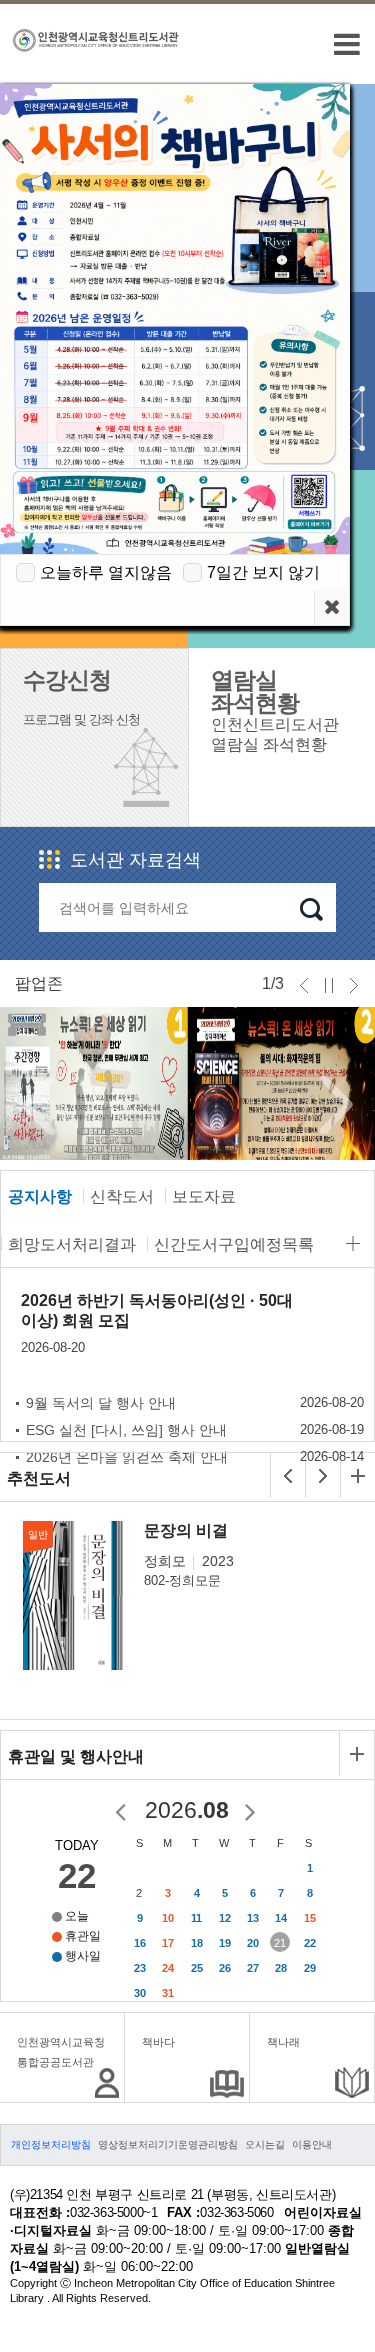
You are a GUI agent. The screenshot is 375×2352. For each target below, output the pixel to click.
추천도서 (39, 1478)
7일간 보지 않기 (263, 572)
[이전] (288, 1475)
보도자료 (204, 1196)
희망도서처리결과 (72, 1244)
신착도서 (122, 1196)
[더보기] (353, 1243)
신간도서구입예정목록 (234, 1244)
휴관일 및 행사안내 (76, 1756)
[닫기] (331, 607)
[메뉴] (347, 44)
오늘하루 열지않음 (106, 572)
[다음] (323, 1475)
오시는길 (265, 2144)
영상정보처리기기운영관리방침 (168, 2144)
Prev (33, 1105)
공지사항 (40, 1196)
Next (331, 1105)
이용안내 (312, 2144)
